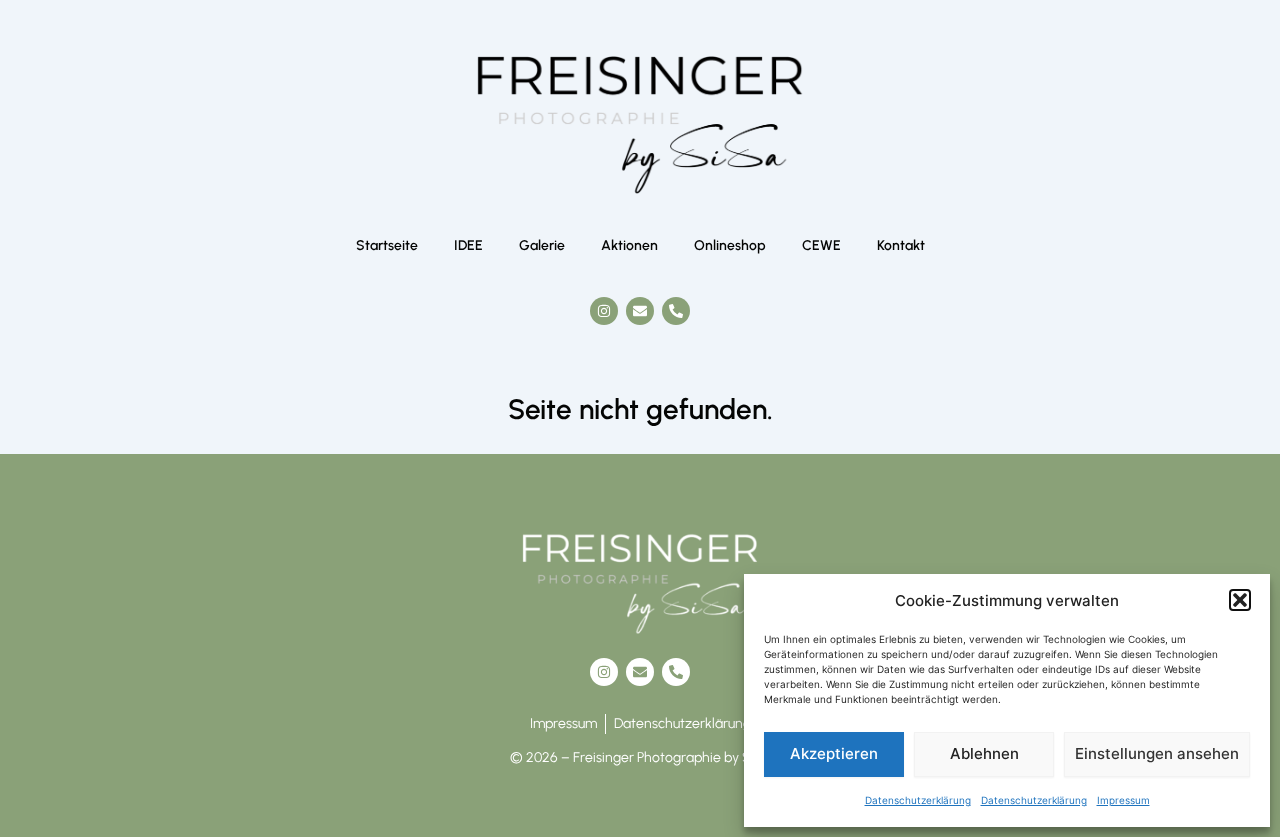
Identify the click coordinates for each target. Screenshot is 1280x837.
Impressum (1123, 800)
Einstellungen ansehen (1157, 753)
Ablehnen (984, 753)
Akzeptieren (834, 753)
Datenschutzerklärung (918, 800)
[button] (1240, 600)
